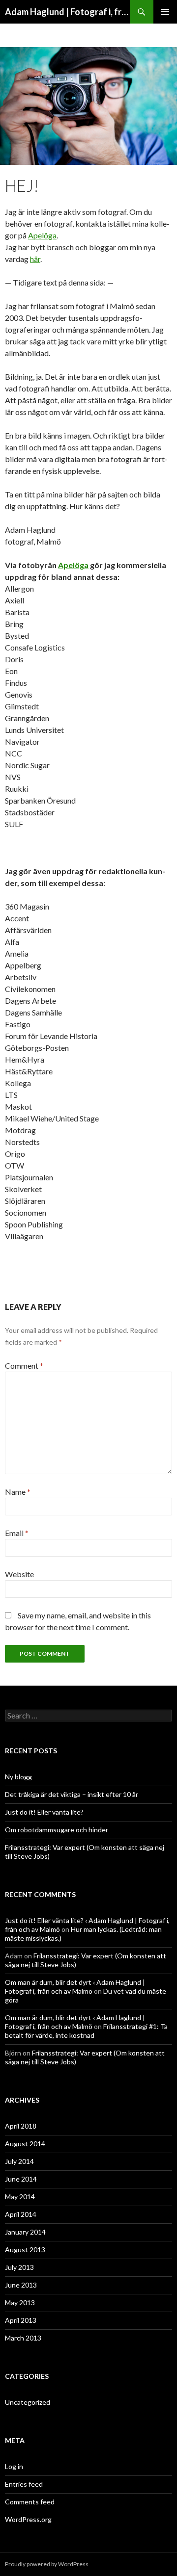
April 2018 (21, 2126)
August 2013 (25, 2250)
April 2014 (21, 2214)
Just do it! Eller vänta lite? (44, 1812)
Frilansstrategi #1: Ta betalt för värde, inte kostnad (86, 2031)
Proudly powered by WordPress (47, 2564)
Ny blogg (18, 1777)
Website (19, 1574)
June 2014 (21, 2179)
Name (18, 1492)
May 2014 (20, 2197)
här (35, 259)
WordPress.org (28, 2519)
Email (17, 1533)
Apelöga (42, 235)
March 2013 (23, 2338)
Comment (24, 1366)
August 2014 (25, 2144)
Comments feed (30, 2502)
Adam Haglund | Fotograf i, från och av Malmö (67, 12)
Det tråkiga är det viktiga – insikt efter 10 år (72, 1794)
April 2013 (21, 2320)
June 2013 (21, 2285)
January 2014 (25, 2232)
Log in (14, 2466)
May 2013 (20, 2303)
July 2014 (19, 2161)
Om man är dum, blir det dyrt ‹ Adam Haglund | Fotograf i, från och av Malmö (75, 1987)
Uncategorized (28, 2402)
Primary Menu (165, 12)
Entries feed (24, 2484)
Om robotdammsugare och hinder (57, 1830)
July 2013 (19, 2267)
